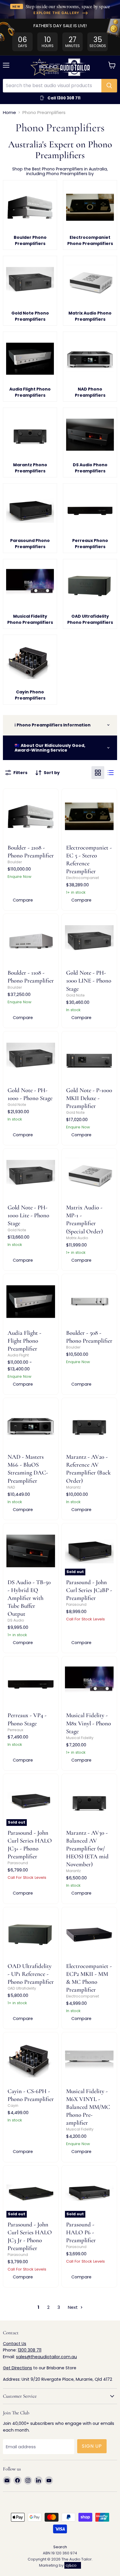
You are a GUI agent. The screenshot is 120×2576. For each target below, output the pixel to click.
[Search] (109, 86)
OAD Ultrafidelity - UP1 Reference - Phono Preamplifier (31, 1974)
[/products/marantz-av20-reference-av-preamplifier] (89, 1426)
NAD (11, 1487)
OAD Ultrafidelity (22, 1988)
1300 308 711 (30, 2350)
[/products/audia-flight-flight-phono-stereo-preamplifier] (31, 1302)
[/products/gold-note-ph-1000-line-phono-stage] (89, 941)
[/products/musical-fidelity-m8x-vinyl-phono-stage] (89, 1684)
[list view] (111, 773)
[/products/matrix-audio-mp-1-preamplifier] (89, 1176)
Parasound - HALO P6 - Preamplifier (81, 2232)
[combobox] (52, 86)
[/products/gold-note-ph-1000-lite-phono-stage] (31, 1176)
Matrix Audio (77, 1238)
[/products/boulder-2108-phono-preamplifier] (31, 816)
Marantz (73, 1487)
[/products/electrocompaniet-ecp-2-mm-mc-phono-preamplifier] (89, 1935)
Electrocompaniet (83, 878)
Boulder (15, 862)
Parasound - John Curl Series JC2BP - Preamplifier (89, 1590)
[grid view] (98, 773)
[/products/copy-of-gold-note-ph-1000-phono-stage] (31, 1059)
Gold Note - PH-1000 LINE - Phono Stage (89, 981)
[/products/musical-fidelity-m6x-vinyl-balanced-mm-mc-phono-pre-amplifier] (89, 2060)
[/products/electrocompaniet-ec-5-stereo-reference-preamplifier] (89, 816)
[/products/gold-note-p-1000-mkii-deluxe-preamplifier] (89, 1059)
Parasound (76, 1604)
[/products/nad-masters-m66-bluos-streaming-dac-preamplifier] (31, 1426)
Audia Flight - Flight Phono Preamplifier (24, 1341)
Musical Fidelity (80, 1738)
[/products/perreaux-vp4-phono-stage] (31, 1684)
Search (60, 2547)
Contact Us (15, 2344)
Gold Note (75, 995)
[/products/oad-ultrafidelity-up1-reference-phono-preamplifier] (31, 1935)
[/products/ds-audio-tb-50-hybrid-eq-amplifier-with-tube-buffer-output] (31, 1551)
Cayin (13, 2105)
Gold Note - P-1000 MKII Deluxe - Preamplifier (89, 1098)
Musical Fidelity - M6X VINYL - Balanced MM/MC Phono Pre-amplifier (88, 2107)
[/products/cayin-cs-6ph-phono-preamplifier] (31, 2060)
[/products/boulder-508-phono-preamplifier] (89, 1302)
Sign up (92, 2446)
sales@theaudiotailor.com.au (46, 2357)
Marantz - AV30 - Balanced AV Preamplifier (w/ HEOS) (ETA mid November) (87, 1849)
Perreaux (15, 1730)
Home (9, 112)
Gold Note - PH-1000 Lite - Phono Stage (28, 1215)
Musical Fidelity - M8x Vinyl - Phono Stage (89, 1723)
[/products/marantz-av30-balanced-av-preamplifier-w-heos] (89, 1801)
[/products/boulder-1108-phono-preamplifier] (31, 941)
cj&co (71, 2565)
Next (73, 2307)
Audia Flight (18, 1355)
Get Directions (17, 2368)
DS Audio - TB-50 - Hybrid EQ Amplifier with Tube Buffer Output (29, 1598)
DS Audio (16, 1620)
